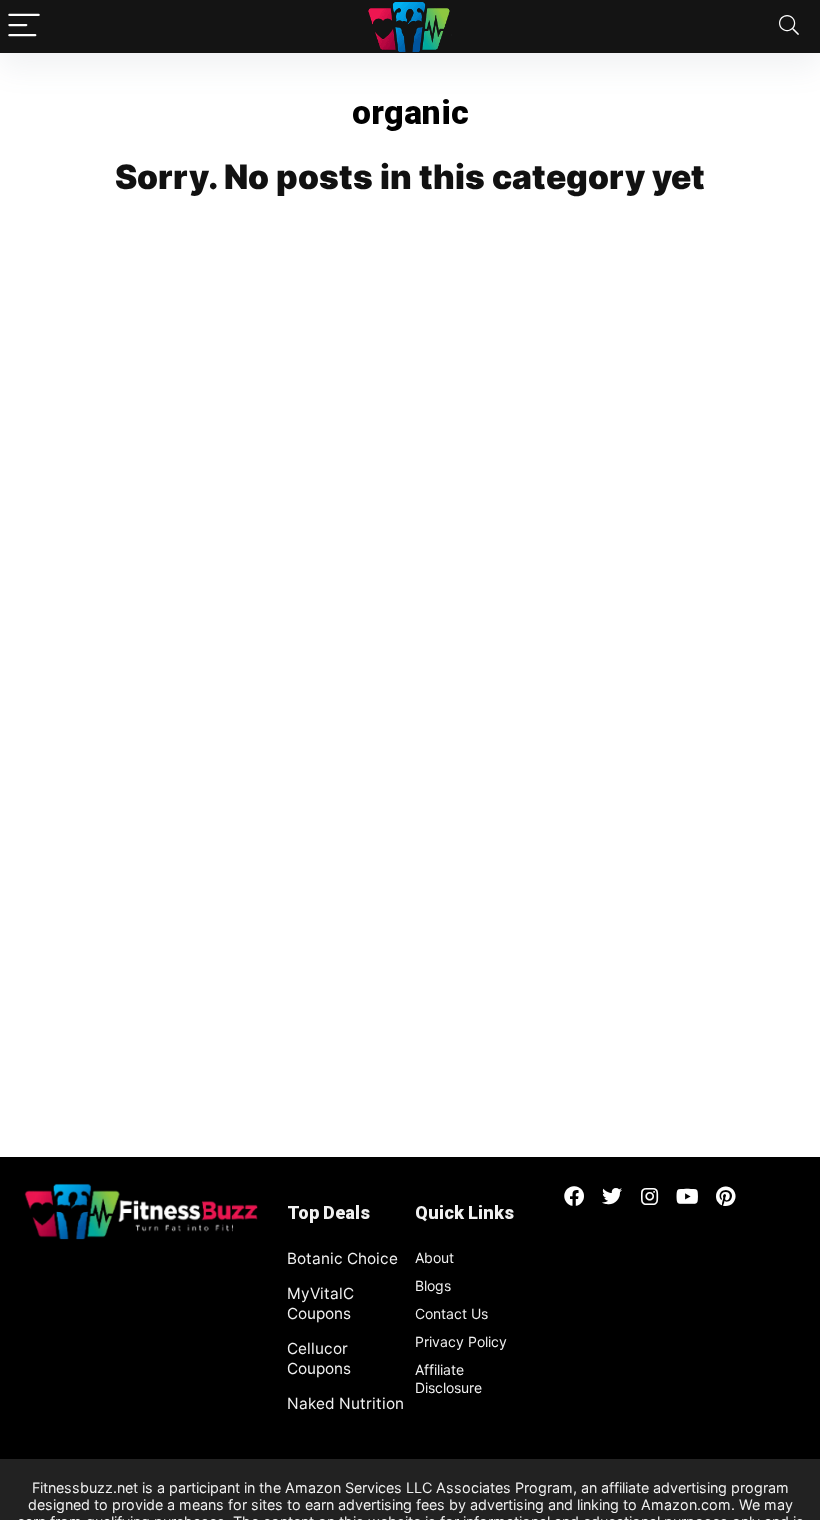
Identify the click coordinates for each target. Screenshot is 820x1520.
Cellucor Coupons (319, 1358)
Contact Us (451, 1313)
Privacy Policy (461, 1341)
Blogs (433, 1285)
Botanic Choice (342, 1258)
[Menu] (24, 26)
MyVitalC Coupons (320, 1303)
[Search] (789, 26)
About (434, 1257)
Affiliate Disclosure (448, 1378)
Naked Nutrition (345, 1403)
